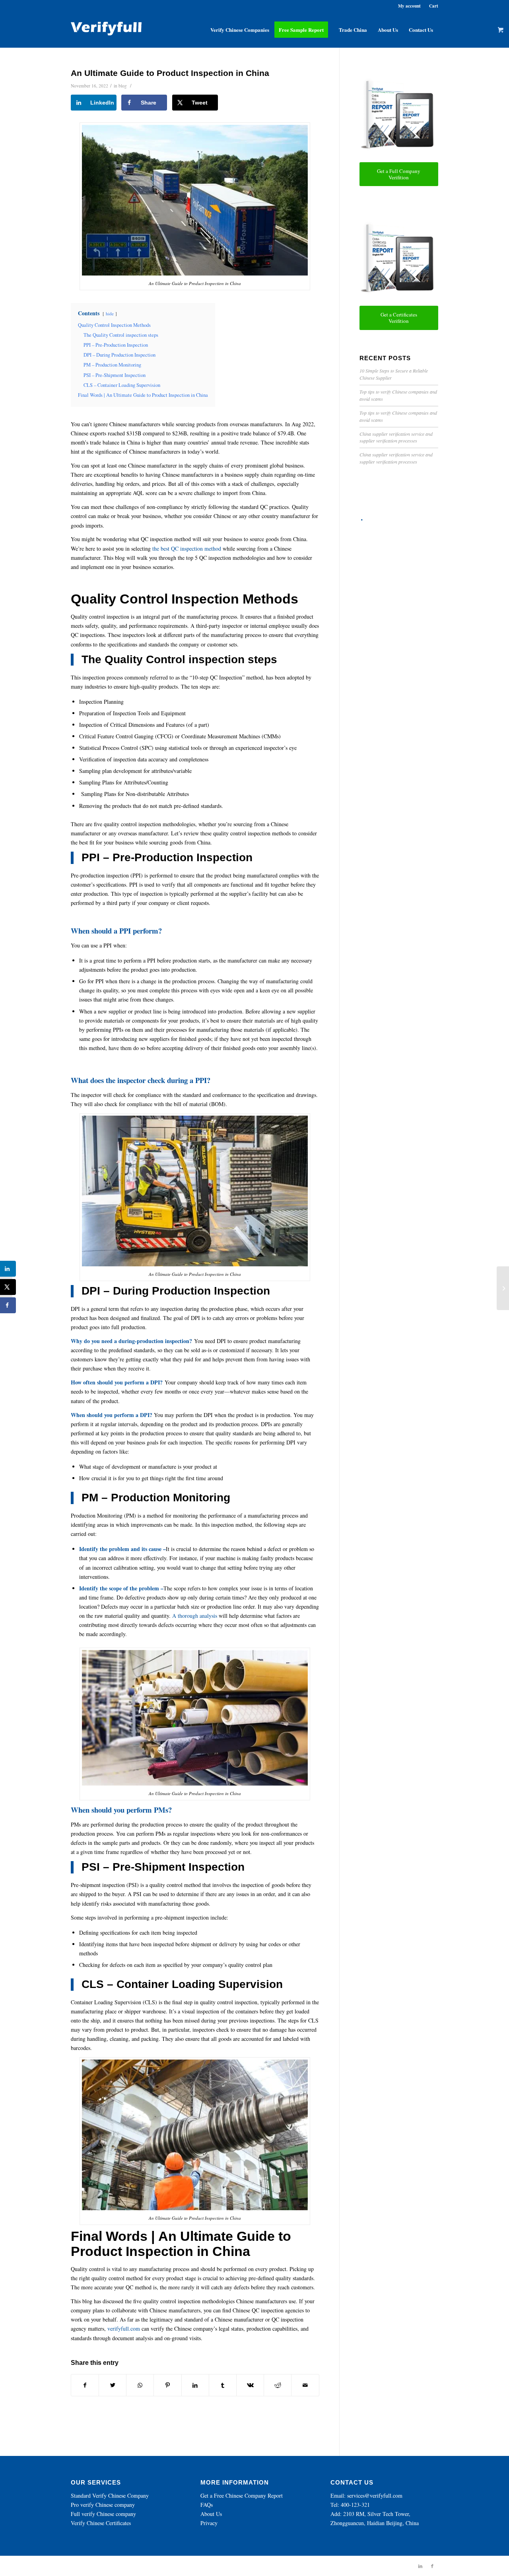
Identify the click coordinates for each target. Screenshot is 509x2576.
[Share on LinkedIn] (195, 2385)
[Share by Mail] (305, 2385)
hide (110, 314)
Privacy (209, 2523)
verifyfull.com (124, 2328)
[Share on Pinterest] (167, 2385)
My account (409, 6)
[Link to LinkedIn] (420, 2566)
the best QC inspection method (186, 548)
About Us (211, 2514)
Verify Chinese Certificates (101, 2523)
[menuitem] (240, 30)
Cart (434, 6)
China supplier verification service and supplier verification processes (396, 437)
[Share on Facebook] (85, 2385)
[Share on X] (8, 1287)
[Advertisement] (399, 644)
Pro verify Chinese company (103, 2505)
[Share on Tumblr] (223, 2385)
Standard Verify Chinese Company (110, 2495)
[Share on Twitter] (113, 2385)
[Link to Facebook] (432, 2566)
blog (123, 86)
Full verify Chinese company (103, 2514)
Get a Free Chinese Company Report (242, 2495)
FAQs (207, 2505)
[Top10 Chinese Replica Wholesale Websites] (503, 1288)
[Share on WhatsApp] (140, 2385)
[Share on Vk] (250, 2385)
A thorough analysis (195, 1616)
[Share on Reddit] (278, 2385)
